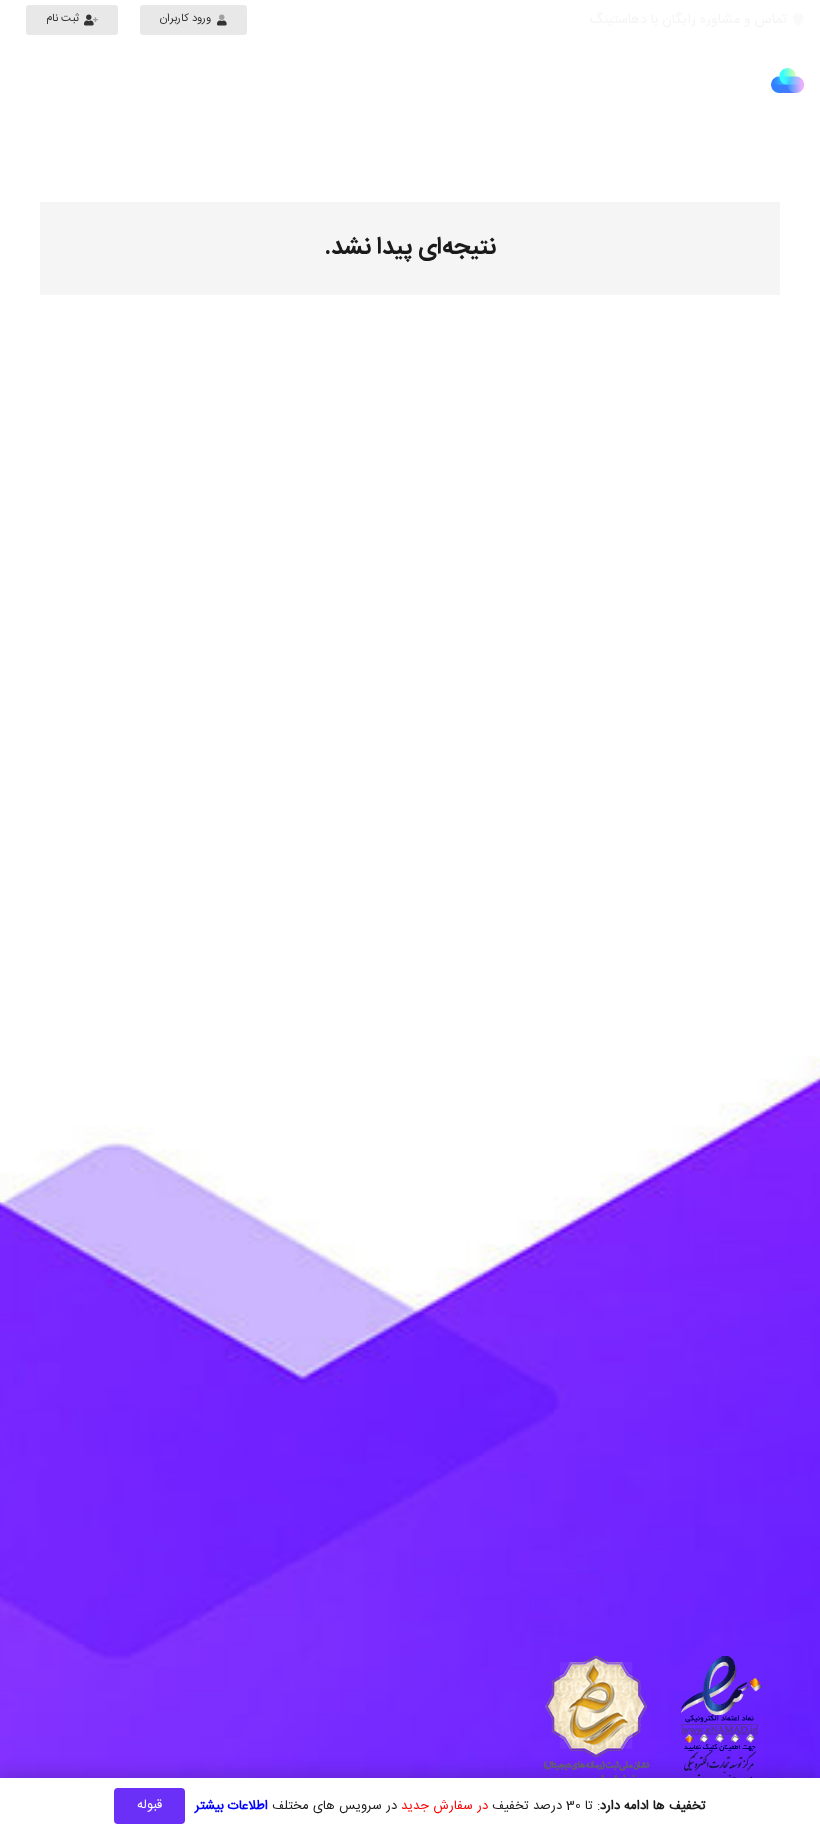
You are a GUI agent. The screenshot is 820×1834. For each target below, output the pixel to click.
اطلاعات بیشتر (231, 1806)
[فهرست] (794, 145)
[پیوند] (787, 80)
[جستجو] (27, 80)
